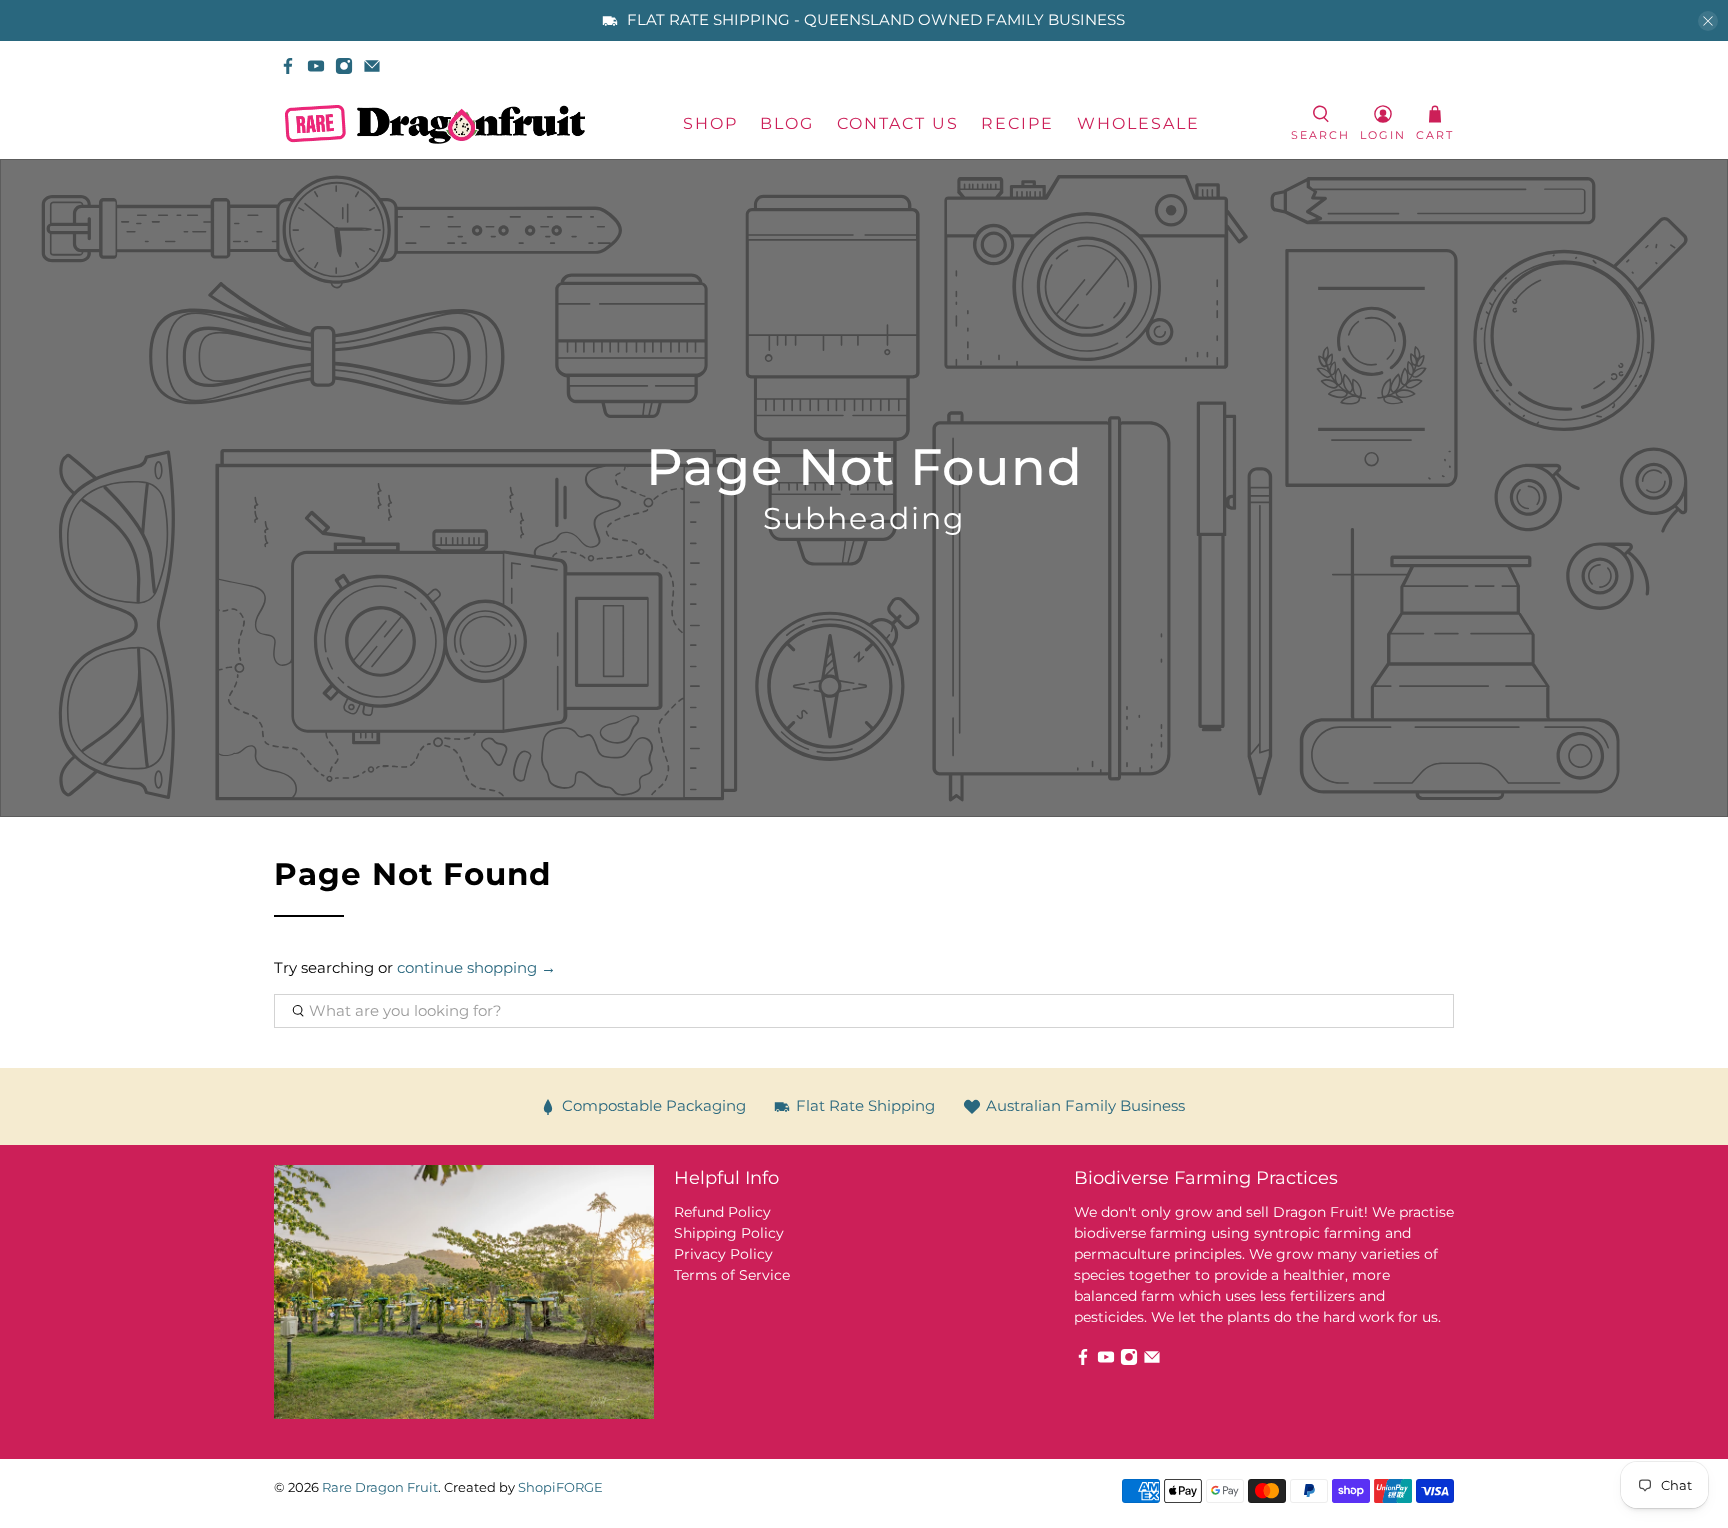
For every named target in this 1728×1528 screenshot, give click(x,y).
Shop (710, 123)
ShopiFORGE (560, 1487)
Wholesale (1138, 123)
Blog (787, 123)
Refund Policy (722, 1212)
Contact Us (898, 123)
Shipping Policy (729, 1233)
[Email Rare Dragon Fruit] (372, 66)
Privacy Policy (723, 1254)
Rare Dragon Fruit (380, 1487)
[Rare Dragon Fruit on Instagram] (344, 66)
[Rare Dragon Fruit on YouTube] (316, 66)
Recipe (1017, 123)
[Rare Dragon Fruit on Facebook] (288, 66)
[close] (1708, 21)
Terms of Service (732, 1275)
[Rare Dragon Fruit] (435, 124)
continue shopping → (476, 967)
